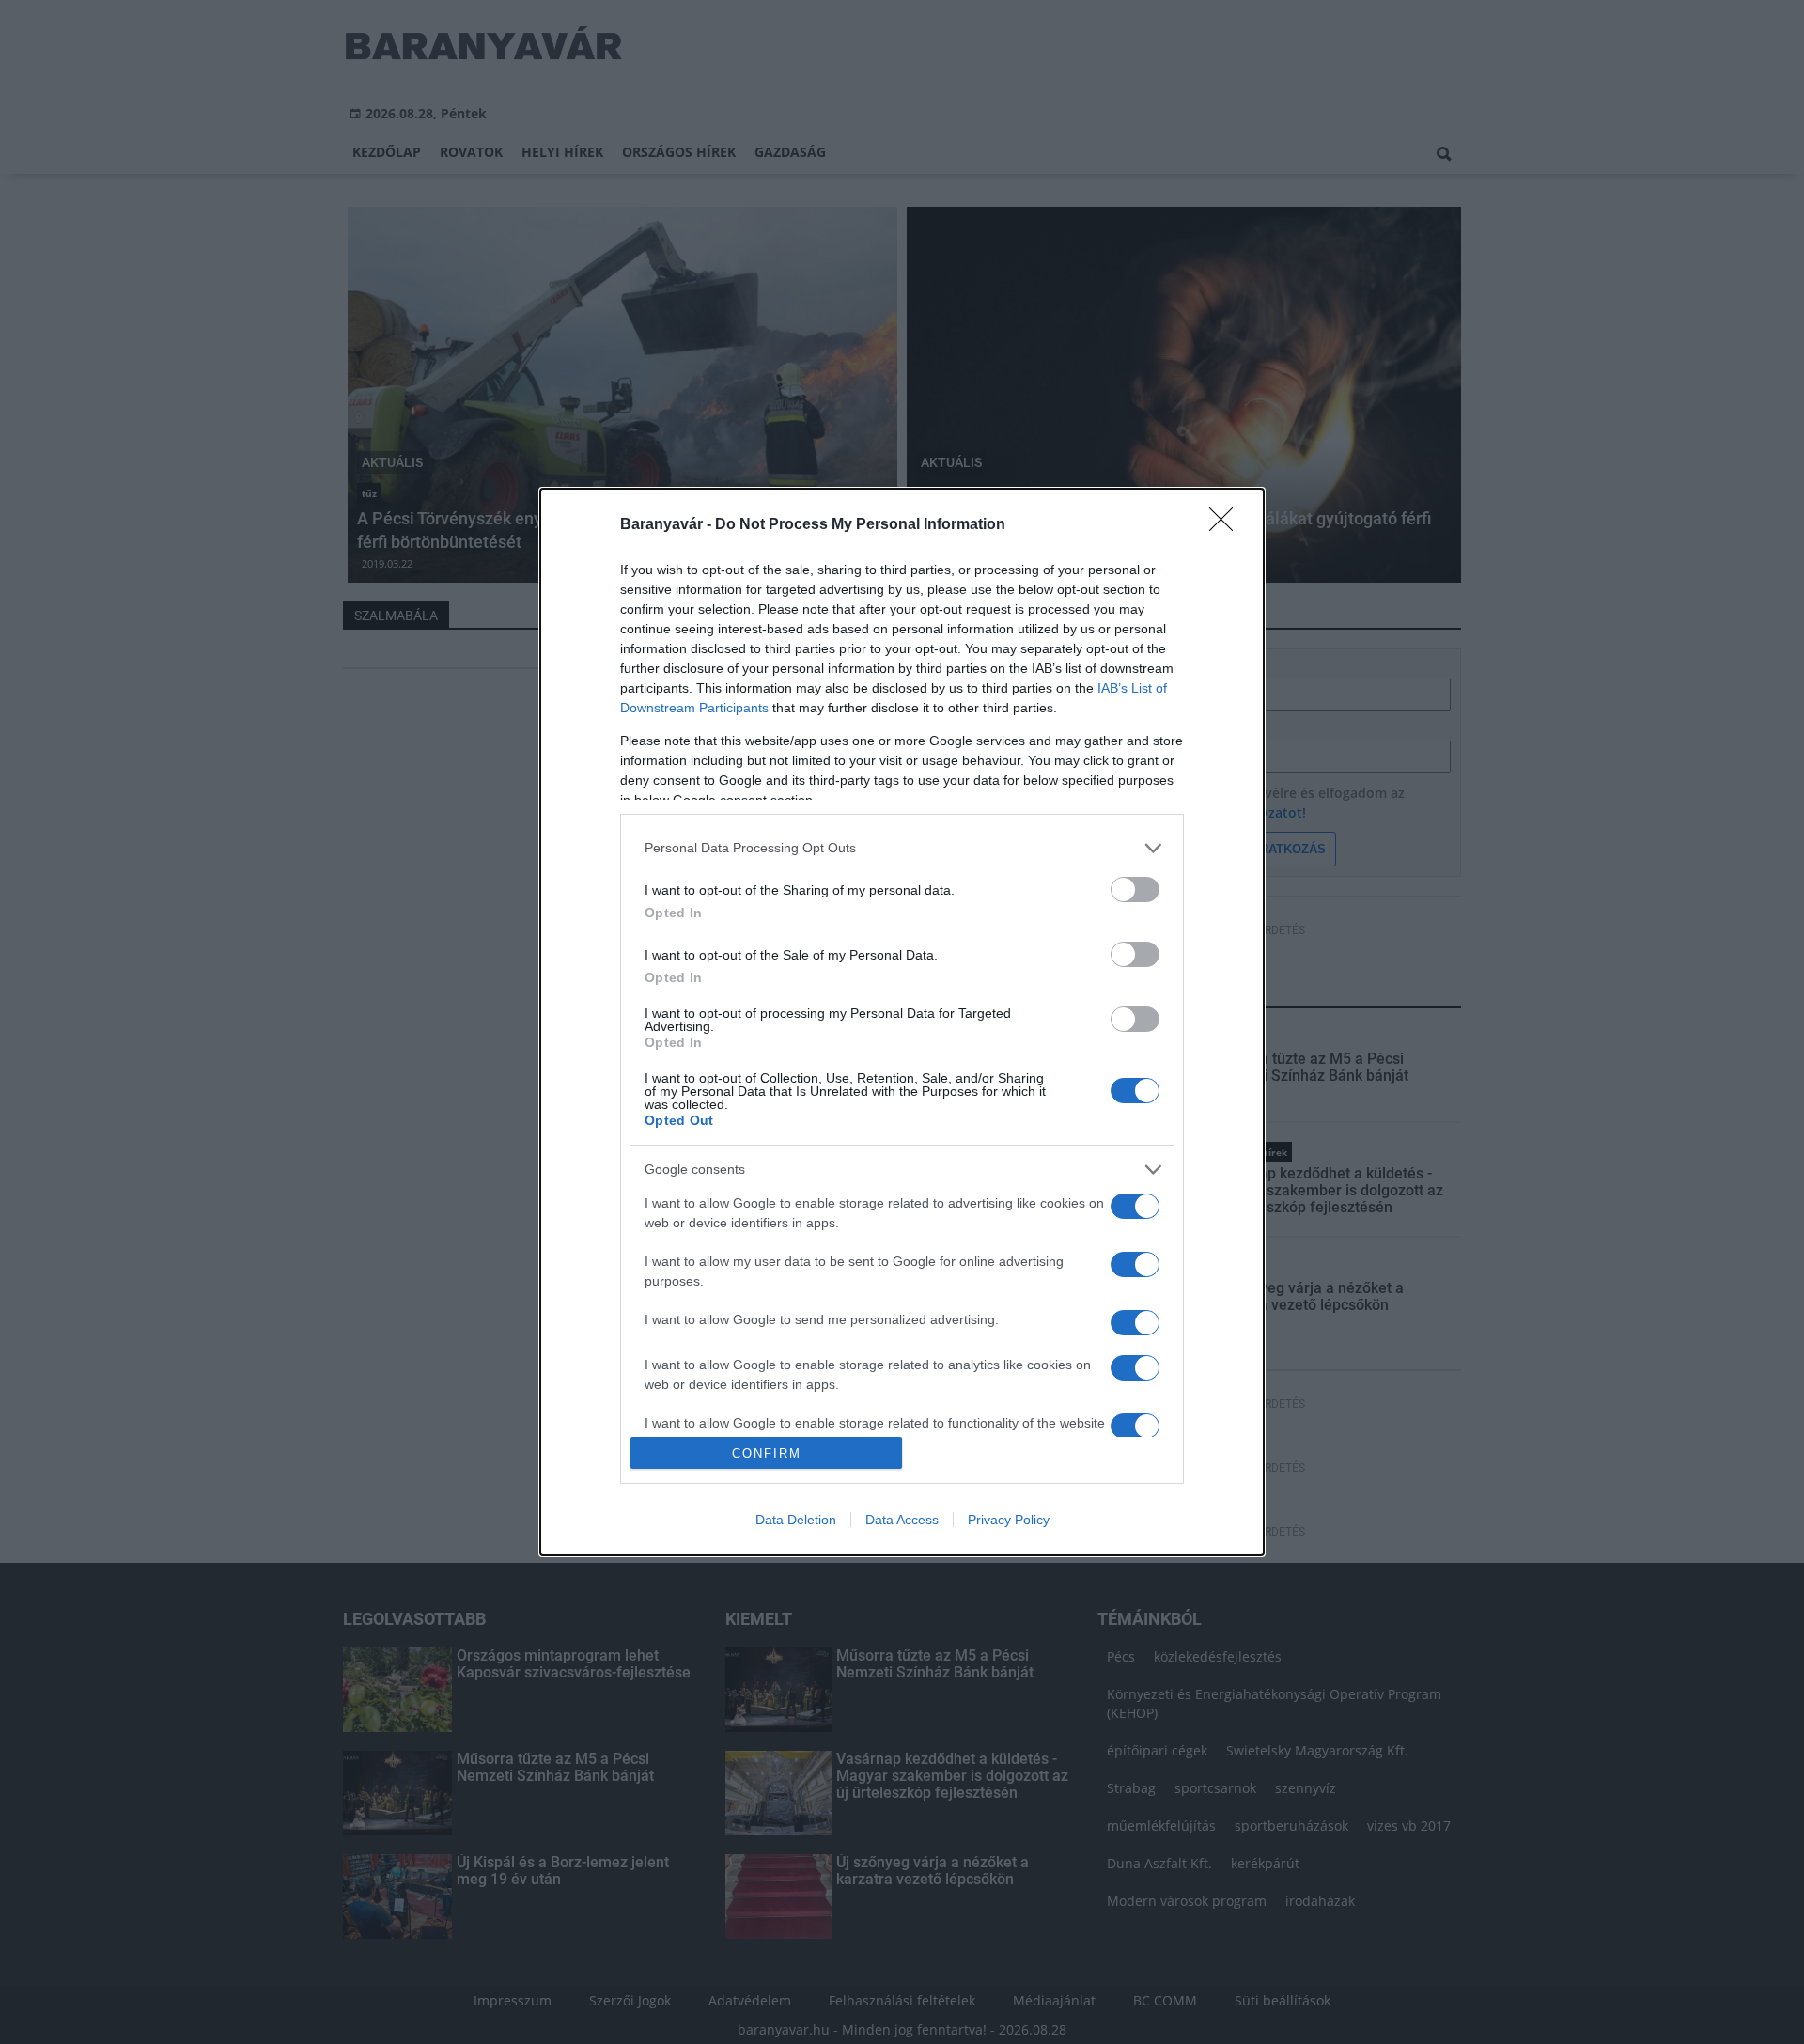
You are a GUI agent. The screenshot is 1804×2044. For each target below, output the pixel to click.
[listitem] (902, 848)
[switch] (1135, 889)
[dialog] (902, 1022)
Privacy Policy (1009, 1520)
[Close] (1227, 525)
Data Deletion (796, 1520)
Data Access (902, 1520)
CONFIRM (767, 1453)
